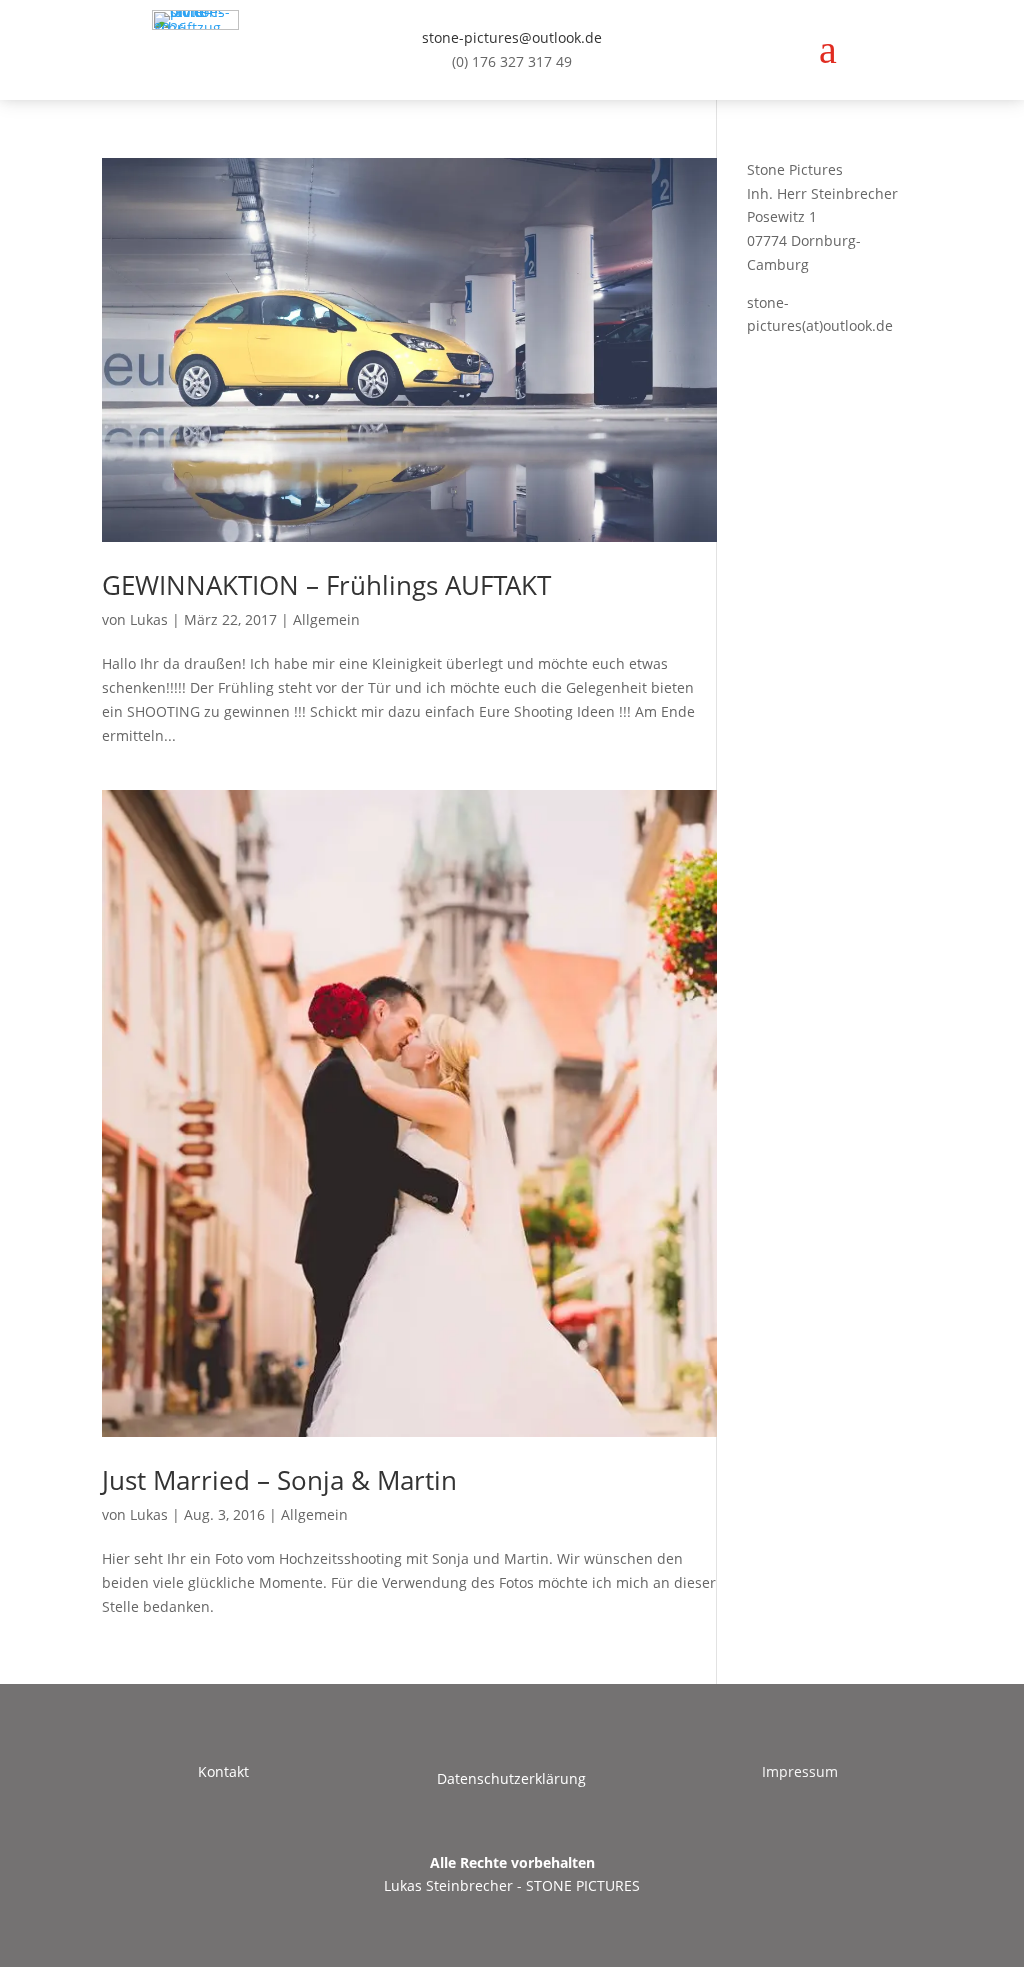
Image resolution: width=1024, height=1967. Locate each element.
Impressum (800, 1771)
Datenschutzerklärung (511, 1778)
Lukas (149, 619)
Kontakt (223, 1771)
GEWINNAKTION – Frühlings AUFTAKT (326, 585)
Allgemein (326, 619)
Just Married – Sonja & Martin (279, 1480)
